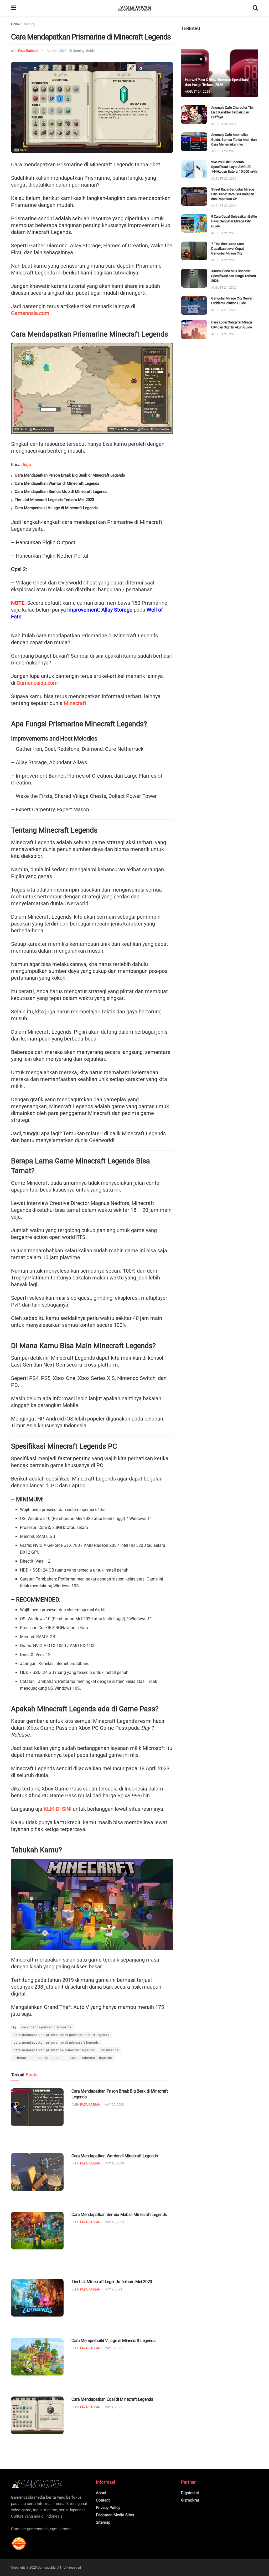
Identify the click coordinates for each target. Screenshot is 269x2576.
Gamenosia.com (30, 313)
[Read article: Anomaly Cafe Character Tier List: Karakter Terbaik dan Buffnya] (194, 115)
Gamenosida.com (37, 683)
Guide (90, 51)
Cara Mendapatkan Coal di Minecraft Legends (112, 2399)
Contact (103, 2500)
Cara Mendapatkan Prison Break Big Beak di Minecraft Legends (70, 475)
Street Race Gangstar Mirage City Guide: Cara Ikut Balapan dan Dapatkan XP (233, 194)
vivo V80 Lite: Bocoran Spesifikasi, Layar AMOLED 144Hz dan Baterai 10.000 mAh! (234, 167)
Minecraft (75, 703)
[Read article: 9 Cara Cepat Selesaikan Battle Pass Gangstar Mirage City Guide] (194, 224)
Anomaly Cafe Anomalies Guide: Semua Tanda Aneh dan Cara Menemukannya (234, 139)
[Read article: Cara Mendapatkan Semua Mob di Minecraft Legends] (37, 2231)
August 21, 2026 (224, 288)
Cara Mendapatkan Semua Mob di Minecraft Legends (61, 492)
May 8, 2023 (113, 2348)
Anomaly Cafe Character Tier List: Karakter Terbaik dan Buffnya (232, 112)
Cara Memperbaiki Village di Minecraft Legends (56, 508)
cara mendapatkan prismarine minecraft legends (54, 2050)
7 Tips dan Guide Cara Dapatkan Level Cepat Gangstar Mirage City (227, 249)
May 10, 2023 (114, 2163)
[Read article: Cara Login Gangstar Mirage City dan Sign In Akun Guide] (194, 329)
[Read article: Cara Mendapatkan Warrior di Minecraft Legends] (37, 2172)
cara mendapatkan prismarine (46, 2027)
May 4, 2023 (113, 2407)
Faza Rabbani (28, 51)
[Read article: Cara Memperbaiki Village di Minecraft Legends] (37, 2357)
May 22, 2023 (114, 2105)
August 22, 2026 (224, 179)
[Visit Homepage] (134, 8)
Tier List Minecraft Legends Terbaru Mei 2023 (54, 500)
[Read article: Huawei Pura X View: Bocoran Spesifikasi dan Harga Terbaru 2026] (219, 70)
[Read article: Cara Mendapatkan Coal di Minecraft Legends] (37, 2415)
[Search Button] (255, 8)
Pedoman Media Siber (115, 2515)
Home (15, 24)
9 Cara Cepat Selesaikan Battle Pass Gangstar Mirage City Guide (234, 221)
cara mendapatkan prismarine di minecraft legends (56, 2043)
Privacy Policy (108, 2508)
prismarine (110, 2050)
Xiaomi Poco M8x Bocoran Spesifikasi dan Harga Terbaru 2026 (234, 276)
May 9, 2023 (113, 2289)
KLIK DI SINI (58, 1809)
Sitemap (103, 2522)
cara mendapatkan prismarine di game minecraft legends (61, 2035)
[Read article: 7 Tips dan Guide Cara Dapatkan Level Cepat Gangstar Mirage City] (194, 251)
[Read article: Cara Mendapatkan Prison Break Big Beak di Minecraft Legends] (37, 2107)
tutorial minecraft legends (90, 2058)
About (101, 2493)
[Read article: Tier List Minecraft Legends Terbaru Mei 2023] (37, 2298)
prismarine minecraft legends (38, 2058)
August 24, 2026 (198, 92)
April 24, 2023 (56, 51)
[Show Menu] (14, 8)
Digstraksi (190, 2493)
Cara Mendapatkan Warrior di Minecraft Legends (57, 483)
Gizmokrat (190, 2500)
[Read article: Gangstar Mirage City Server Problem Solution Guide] (194, 306)
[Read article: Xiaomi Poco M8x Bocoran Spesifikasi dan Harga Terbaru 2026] (194, 278)
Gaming (30, 24)
